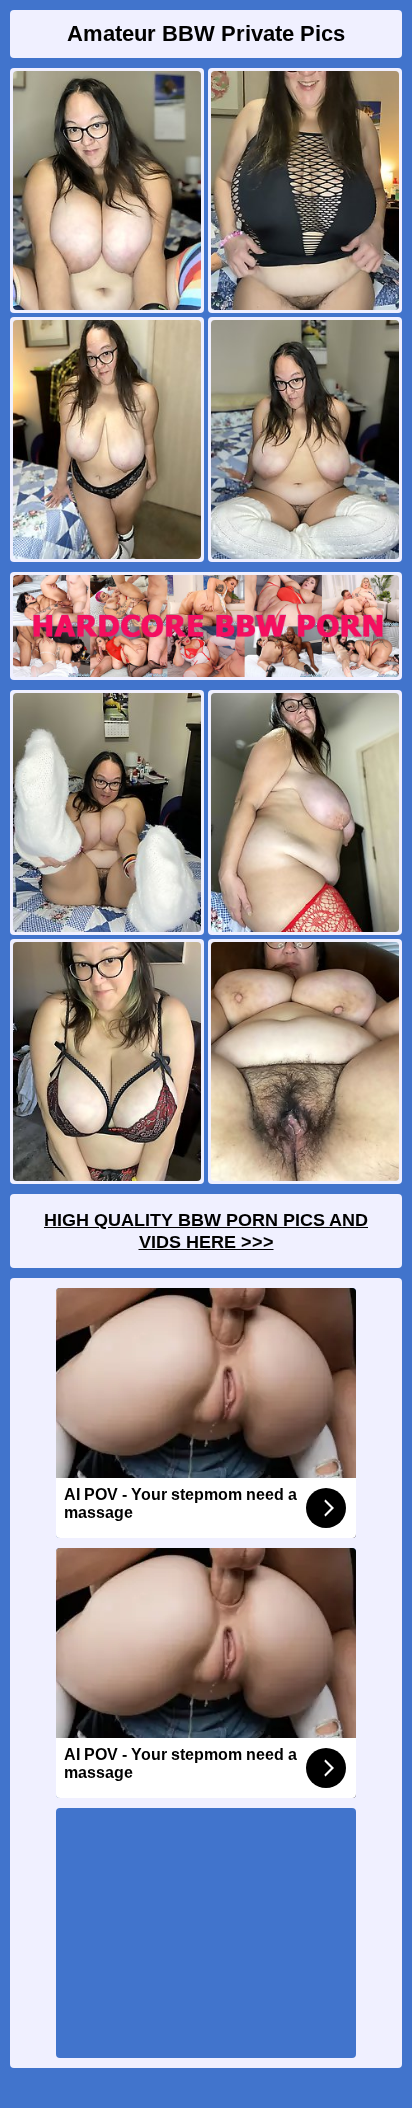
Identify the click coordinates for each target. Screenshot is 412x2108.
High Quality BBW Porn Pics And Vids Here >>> (206, 1231)
